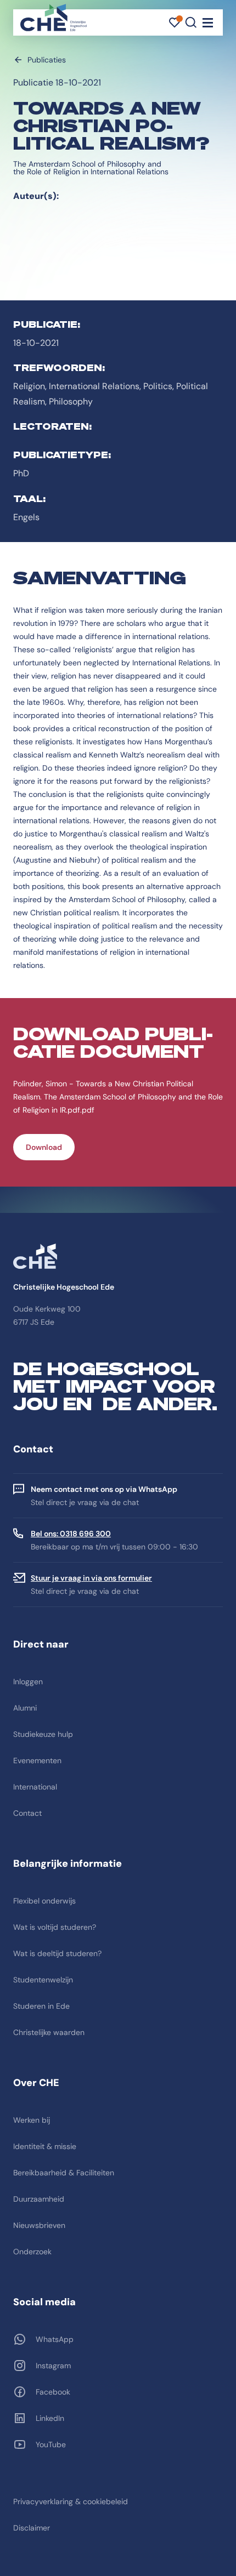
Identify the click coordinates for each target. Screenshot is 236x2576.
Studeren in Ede (41, 2006)
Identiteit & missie (45, 2146)
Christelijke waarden (49, 2032)
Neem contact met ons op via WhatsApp (104, 1489)
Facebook (53, 2392)
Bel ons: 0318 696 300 (71, 1534)
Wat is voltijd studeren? (55, 1927)
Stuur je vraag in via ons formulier (91, 1578)
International (35, 1787)
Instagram (53, 2366)
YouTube (51, 2444)
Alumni (25, 1708)
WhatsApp (55, 2339)
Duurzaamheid (39, 2199)
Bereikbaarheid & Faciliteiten (64, 2173)
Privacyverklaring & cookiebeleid (71, 2501)
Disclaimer (32, 2528)
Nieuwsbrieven (39, 2225)
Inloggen (28, 1682)
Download (44, 1147)
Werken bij (32, 2120)
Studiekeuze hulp (43, 1734)
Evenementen (37, 1760)
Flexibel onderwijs (44, 1901)
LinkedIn (50, 2418)
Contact (27, 1813)
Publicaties (47, 60)
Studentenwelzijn (43, 1980)
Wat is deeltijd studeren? (57, 1953)
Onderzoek (32, 2252)
